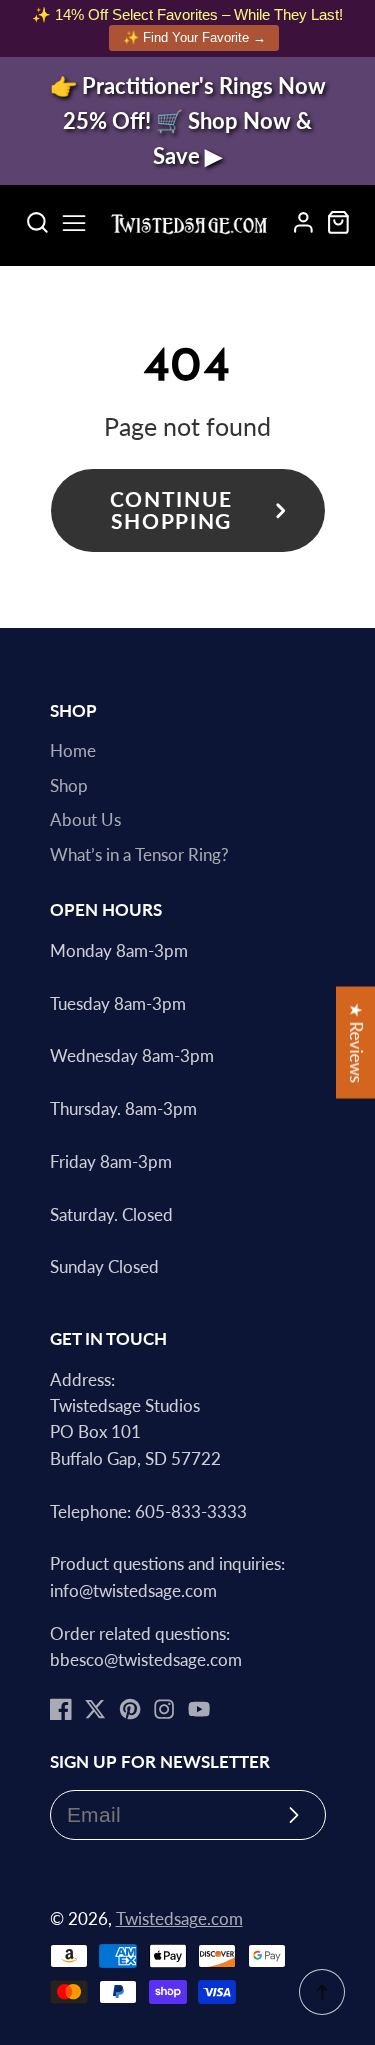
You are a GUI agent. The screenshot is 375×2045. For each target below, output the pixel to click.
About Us (85, 820)
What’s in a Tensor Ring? (139, 855)
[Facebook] (61, 1709)
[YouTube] (199, 1709)
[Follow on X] (95, 1709)
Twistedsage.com (179, 1919)
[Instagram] (164, 1709)
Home (73, 751)
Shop (69, 786)
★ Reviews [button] (356, 1042)
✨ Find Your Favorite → (194, 37)
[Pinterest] (130, 1709)
